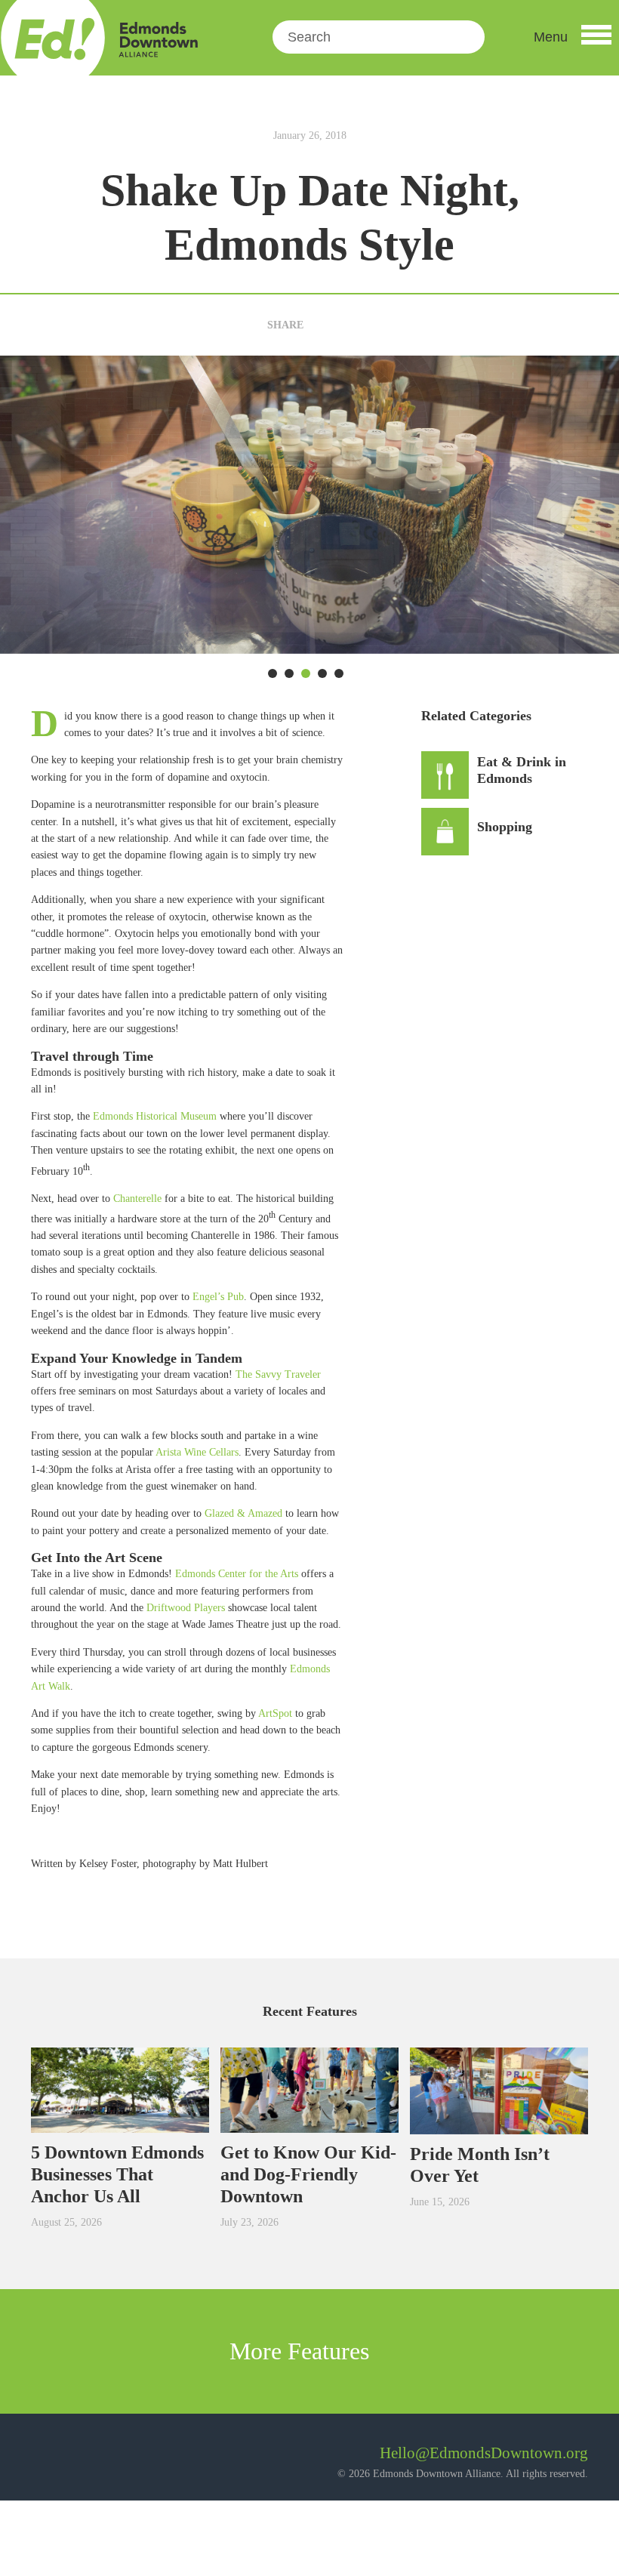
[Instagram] (83, 2459)
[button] (573, 37)
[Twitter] (345, 325)
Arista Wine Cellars (197, 1452)
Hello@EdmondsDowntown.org (484, 2453)
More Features (302, 2351)
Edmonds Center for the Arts (237, 1574)
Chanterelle (137, 1199)
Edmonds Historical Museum (155, 1116)
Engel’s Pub (218, 1297)
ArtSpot (275, 1713)
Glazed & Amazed (243, 1513)
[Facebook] (320, 325)
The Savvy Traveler (278, 1374)
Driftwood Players (186, 1608)
